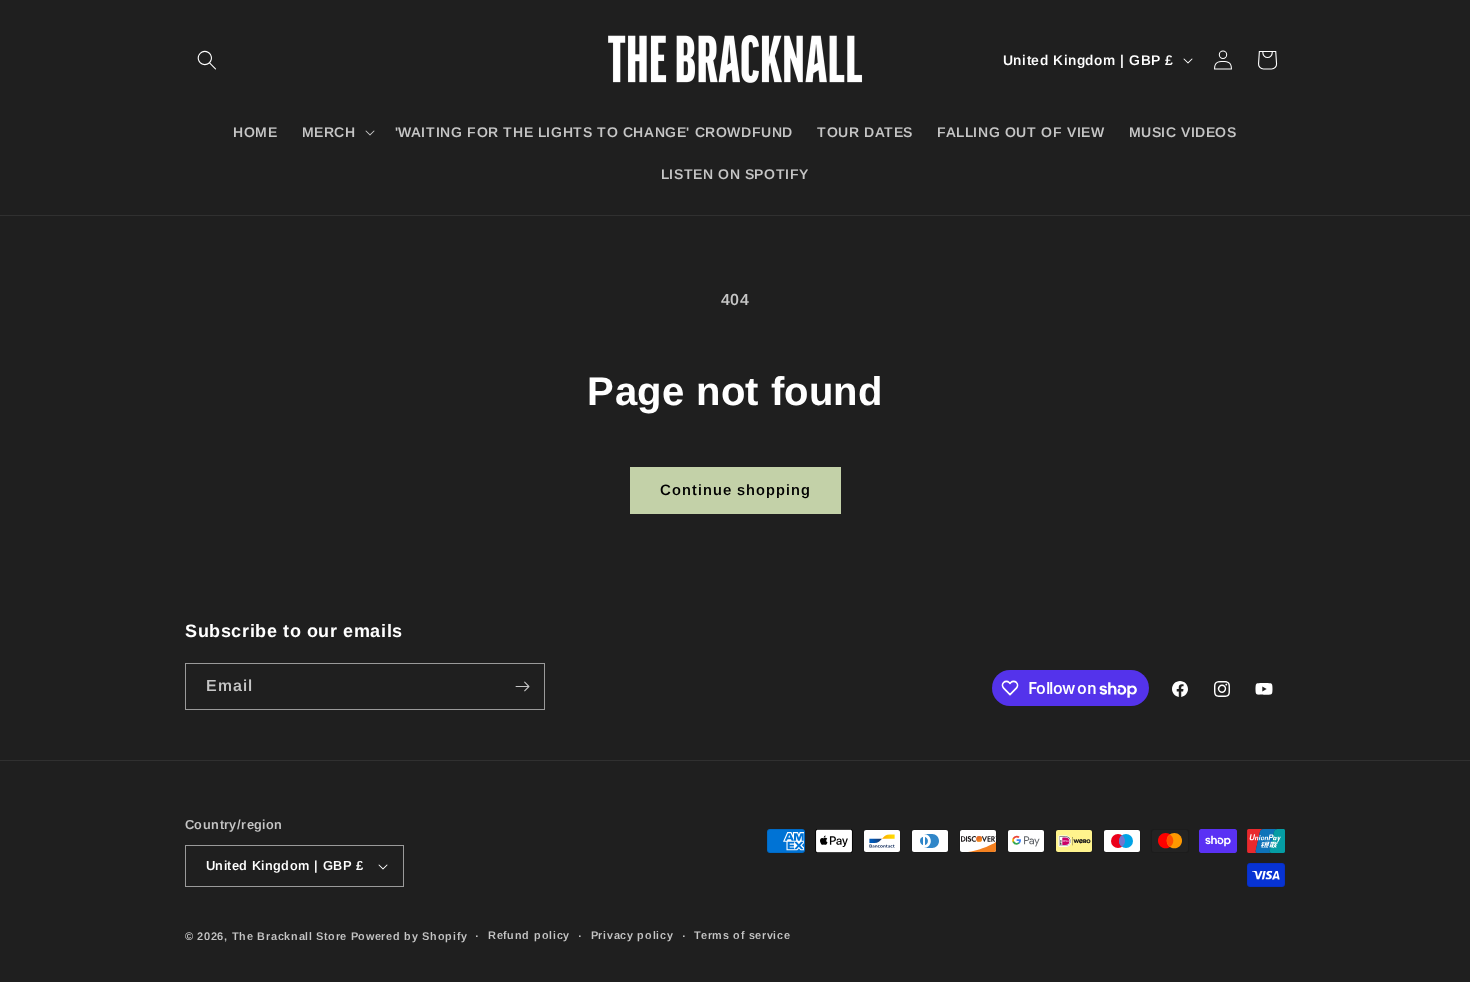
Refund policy (529, 935)
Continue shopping (735, 489)
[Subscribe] (522, 686)
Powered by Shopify (409, 936)
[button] (207, 60)
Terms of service (742, 935)
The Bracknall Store (289, 936)
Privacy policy (632, 935)
